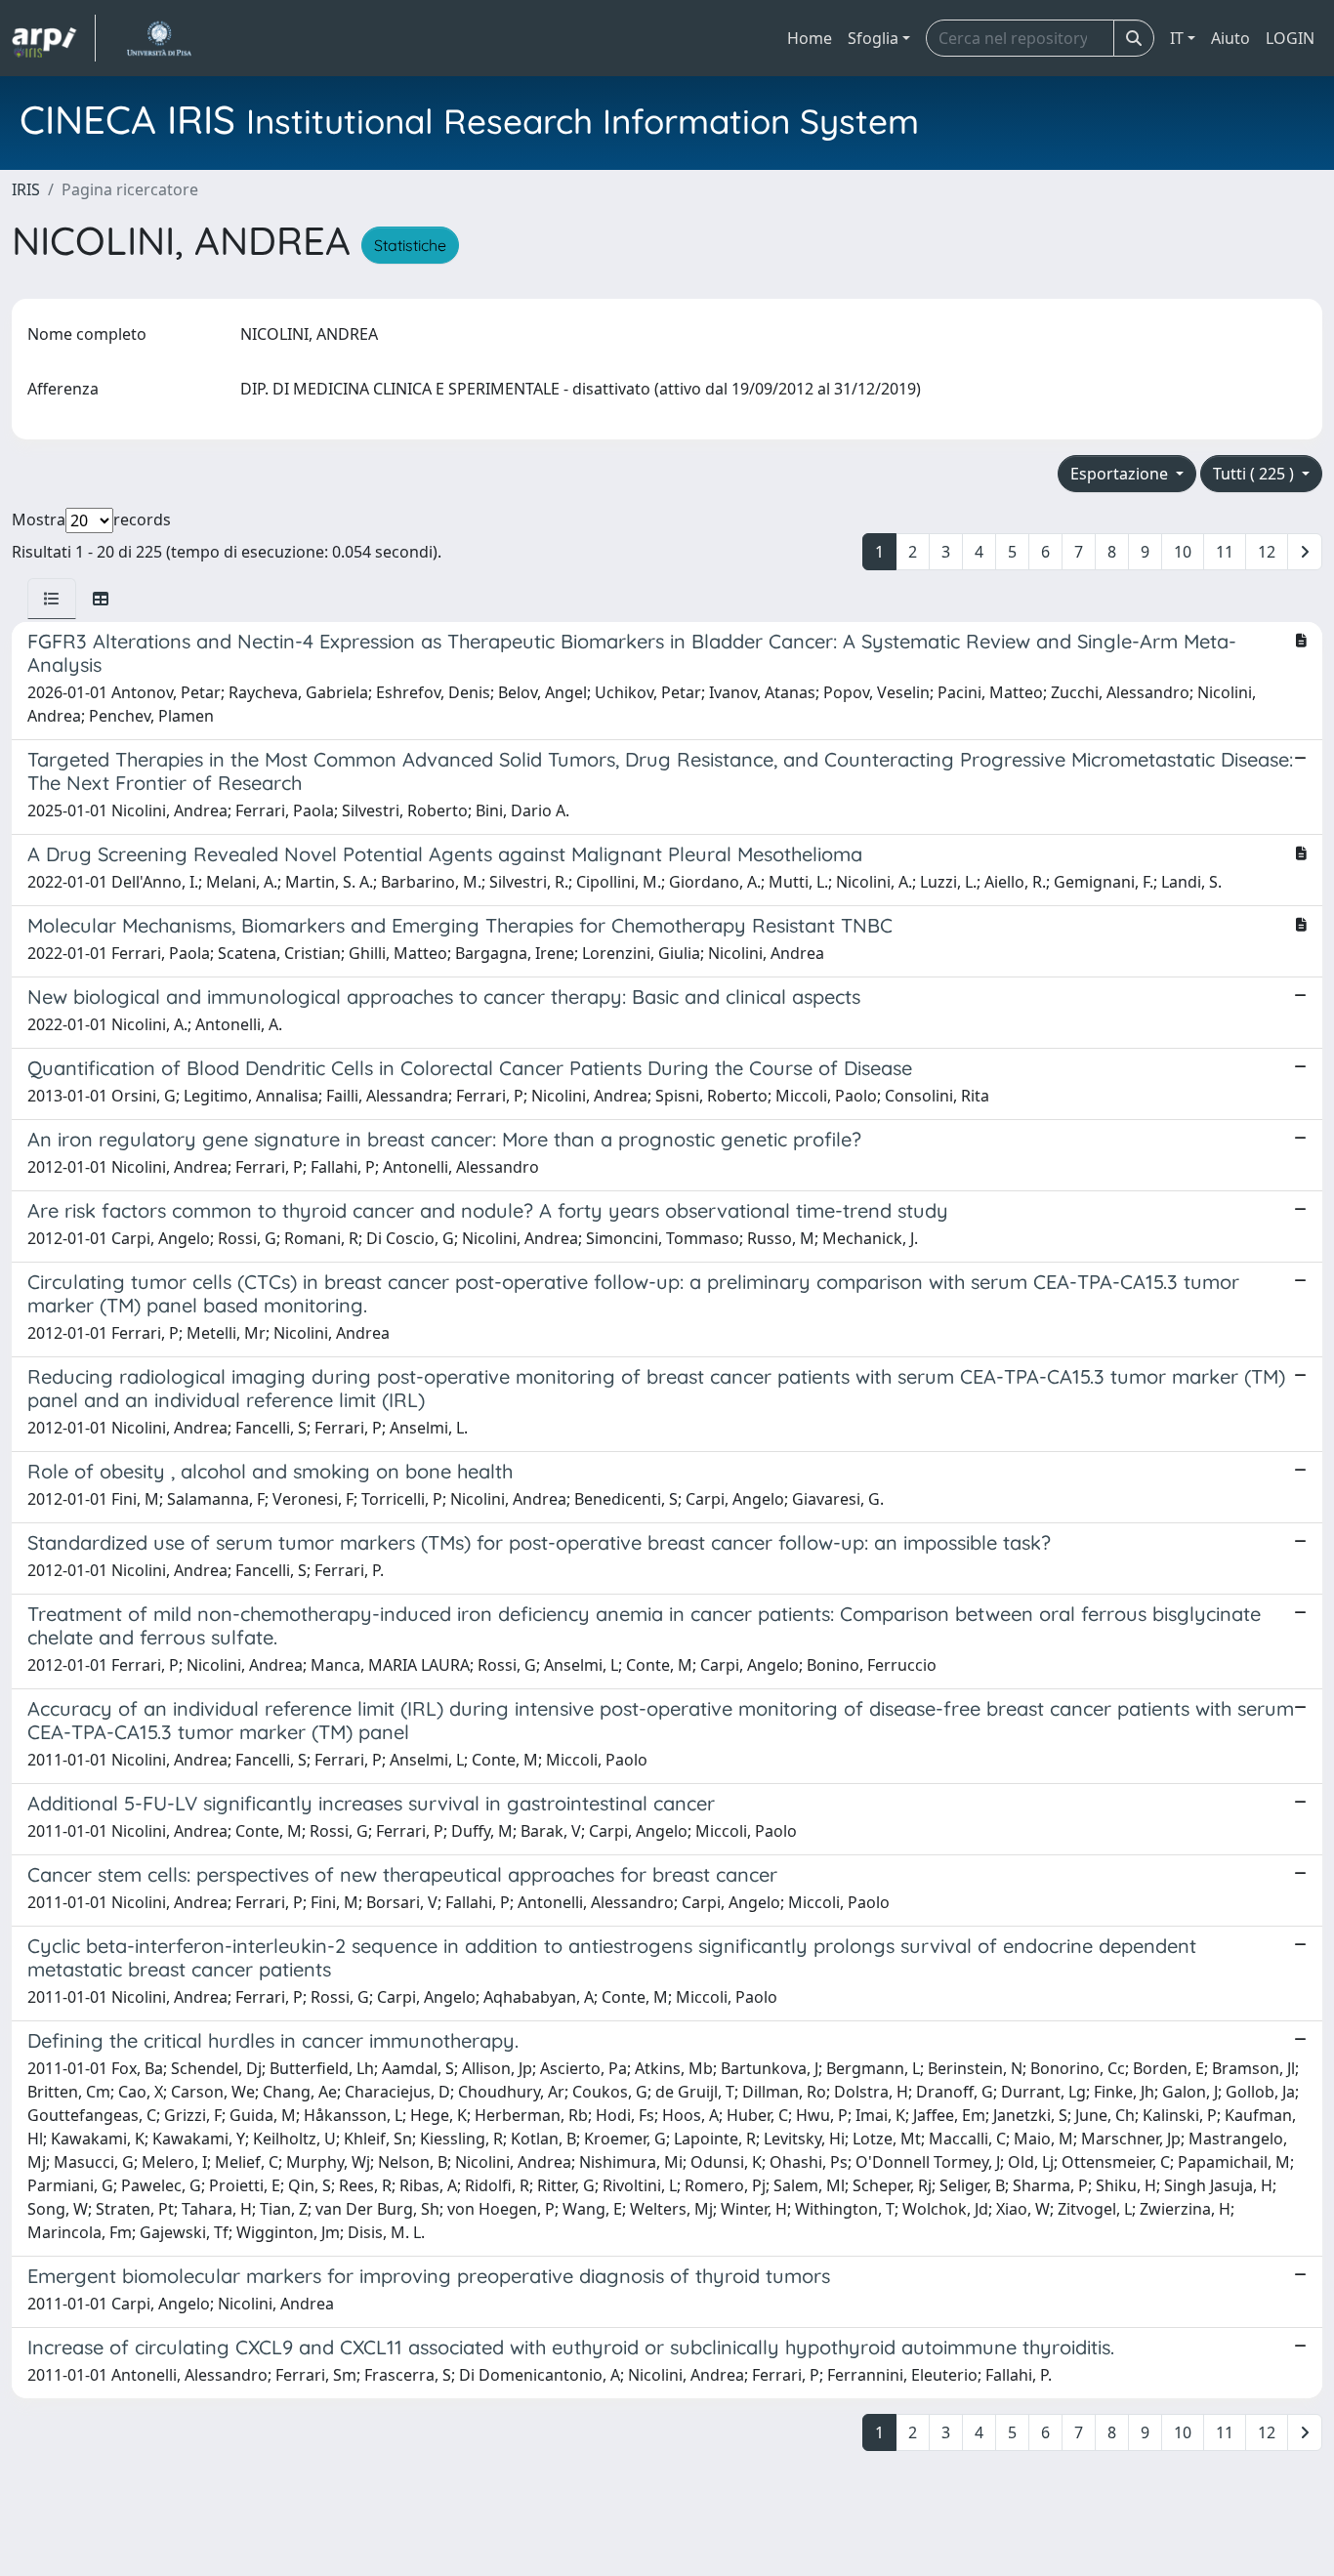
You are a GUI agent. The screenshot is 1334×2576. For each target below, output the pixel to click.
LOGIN (1290, 38)
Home (810, 38)
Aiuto (1230, 38)
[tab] (52, 599)
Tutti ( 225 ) (1255, 474)
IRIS (26, 189)
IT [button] (1177, 38)
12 (1267, 552)
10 (1183, 552)
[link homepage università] (159, 38)
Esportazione (1121, 474)
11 (1225, 552)
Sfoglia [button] (873, 38)
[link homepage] (54, 38)
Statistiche (410, 245)
